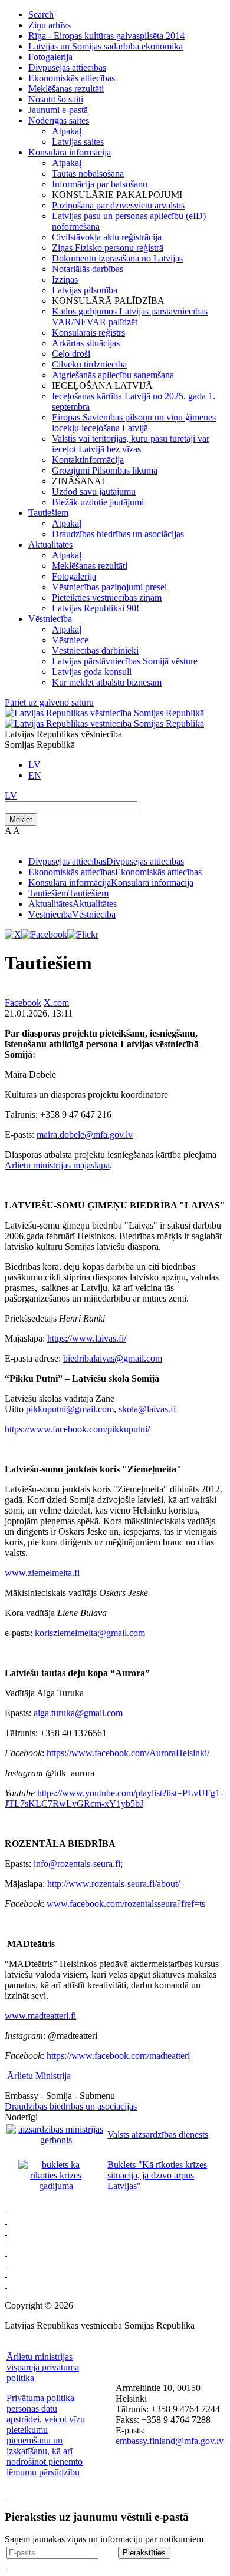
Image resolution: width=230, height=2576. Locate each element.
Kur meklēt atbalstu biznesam (107, 682)
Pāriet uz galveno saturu (49, 702)
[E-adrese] (6, 2263)
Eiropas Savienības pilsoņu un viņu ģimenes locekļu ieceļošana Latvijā (134, 423)
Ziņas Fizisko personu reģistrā (108, 248)
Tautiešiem (48, 513)
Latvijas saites (78, 142)
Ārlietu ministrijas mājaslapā (57, 1165)
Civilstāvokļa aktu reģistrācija (107, 237)
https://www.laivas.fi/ (87, 1338)
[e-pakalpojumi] (6, 2242)
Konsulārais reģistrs (88, 332)
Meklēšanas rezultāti (66, 89)
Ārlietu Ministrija (39, 2076)
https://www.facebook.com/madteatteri (118, 2056)
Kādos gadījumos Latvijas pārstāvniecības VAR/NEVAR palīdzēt (130, 317)
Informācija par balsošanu (100, 184)
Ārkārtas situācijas (86, 343)
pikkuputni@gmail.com (70, 1409)
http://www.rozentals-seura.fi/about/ (114, 1884)
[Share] (11, 992)
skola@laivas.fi (147, 1409)
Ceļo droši (71, 354)
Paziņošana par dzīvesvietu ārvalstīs (118, 205)
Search (41, 14)
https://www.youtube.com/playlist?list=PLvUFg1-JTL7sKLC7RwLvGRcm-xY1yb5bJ (114, 1798)
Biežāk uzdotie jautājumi (98, 502)
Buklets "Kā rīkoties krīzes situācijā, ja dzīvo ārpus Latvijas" (157, 2175)
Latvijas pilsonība (85, 290)
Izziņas (65, 279)
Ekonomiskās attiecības (72, 78)
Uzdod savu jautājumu (94, 491)
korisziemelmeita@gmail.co (86, 1633)
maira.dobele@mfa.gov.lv (85, 1135)
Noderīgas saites (59, 120)
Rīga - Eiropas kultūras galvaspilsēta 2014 (106, 36)
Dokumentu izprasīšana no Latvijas (117, 258)
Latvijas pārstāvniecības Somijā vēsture (125, 661)
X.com (56, 1003)
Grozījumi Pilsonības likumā (105, 470)
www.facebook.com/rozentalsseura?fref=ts (126, 1904)
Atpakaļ (67, 131)
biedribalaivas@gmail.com (113, 1358)
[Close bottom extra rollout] (6, 2566)
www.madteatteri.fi (40, 2016)
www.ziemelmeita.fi (42, 1573)
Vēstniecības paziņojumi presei (109, 587)
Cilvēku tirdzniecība (89, 364)
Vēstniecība (50, 619)
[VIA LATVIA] (6, 2284)
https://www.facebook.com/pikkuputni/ (77, 1429)
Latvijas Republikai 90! (96, 608)
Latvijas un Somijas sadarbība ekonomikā (106, 46)
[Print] (6, 992)
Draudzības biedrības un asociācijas (118, 534)
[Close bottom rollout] (6, 2494)
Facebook (23, 1003)
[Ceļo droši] (6, 2210)
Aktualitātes (50, 544)
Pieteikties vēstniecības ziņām (107, 597)
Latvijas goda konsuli (92, 672)
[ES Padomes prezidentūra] (6, 2231)
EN (35, 775)
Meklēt (21, 820)
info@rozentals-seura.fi (77, 1864)
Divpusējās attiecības (67, 67)
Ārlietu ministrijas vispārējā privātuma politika (43, 2367)
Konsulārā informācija (70, 152)
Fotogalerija (50, 57)
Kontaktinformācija (88, 460)
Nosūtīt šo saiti (56, 99)
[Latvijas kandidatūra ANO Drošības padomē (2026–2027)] (6, 2274)
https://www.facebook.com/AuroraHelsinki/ (128, 1753)
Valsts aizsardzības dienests (158, 2135)
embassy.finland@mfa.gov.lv (170, 2441)
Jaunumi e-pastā (58, 110)
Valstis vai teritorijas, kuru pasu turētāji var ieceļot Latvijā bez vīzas (131, 444)
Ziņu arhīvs (50, 25)
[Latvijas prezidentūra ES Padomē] (6, 2295)
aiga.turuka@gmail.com (78, 1713)
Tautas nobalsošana (88, 173)
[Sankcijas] (6, 2252)
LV (34, 765)
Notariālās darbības (88, 269)
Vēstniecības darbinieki (95, 650)
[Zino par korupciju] (6, 2221)
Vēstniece (70, 640)
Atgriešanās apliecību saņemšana (113, 375)
